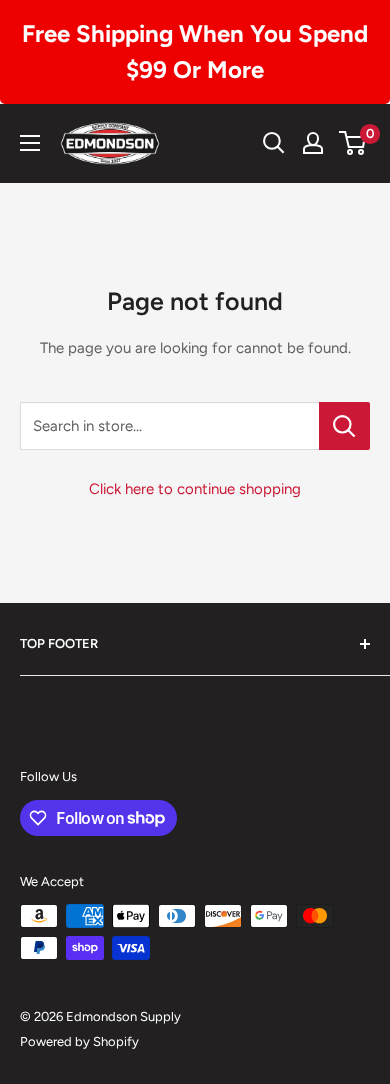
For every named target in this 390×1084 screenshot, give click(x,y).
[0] (353, 143)
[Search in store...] (344, 426)
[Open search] (274, 143)
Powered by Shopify (79, 1041)
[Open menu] (30, 143)
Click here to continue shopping (195, 489)
